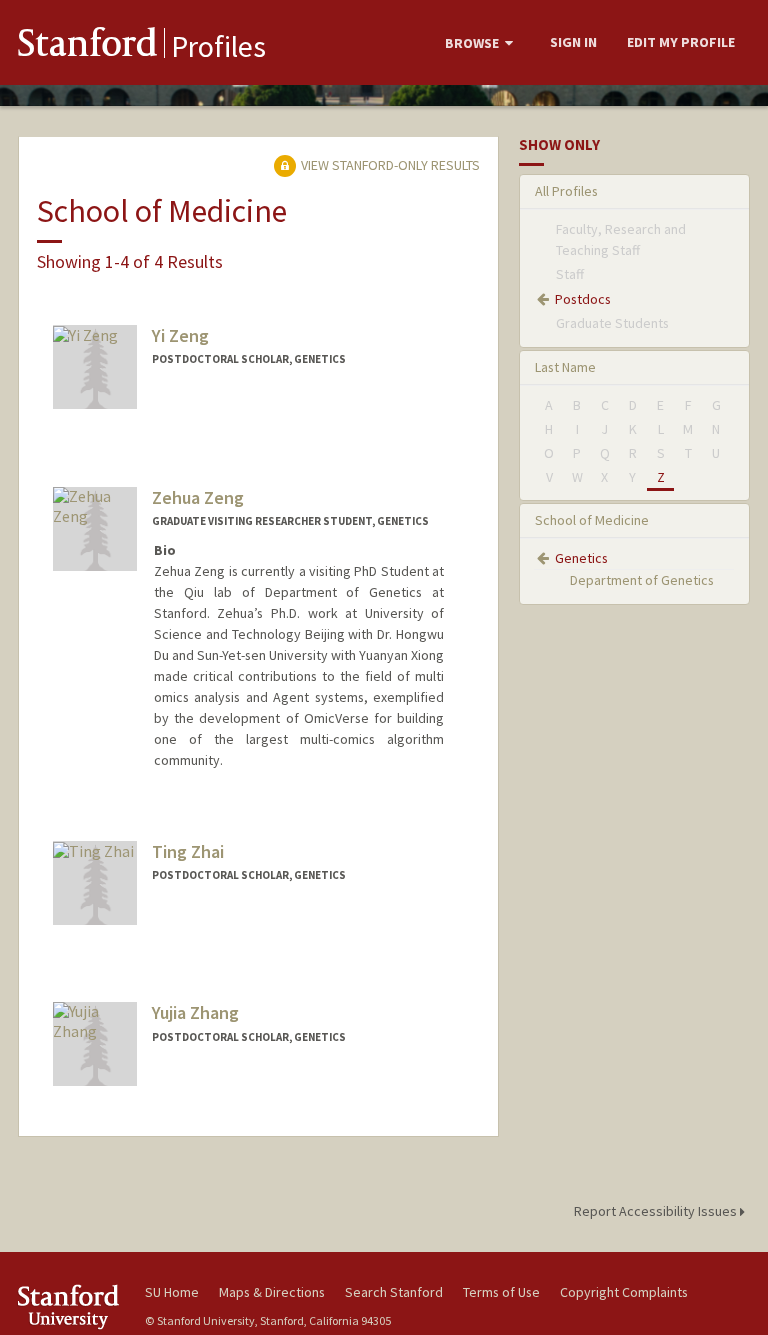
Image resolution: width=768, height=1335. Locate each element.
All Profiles (566, 191)
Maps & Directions (272, 1292)
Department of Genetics (642, 580)
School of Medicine (592, 520)
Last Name (565, 367)
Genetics (581, 558)
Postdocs (583, 299)
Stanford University (70, 1306)
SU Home (172, 1292)
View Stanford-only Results (389, 165)
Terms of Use (501, 1292)
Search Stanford (394, 1292)
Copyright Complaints (624, 1292)
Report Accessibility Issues (657, 1211)
